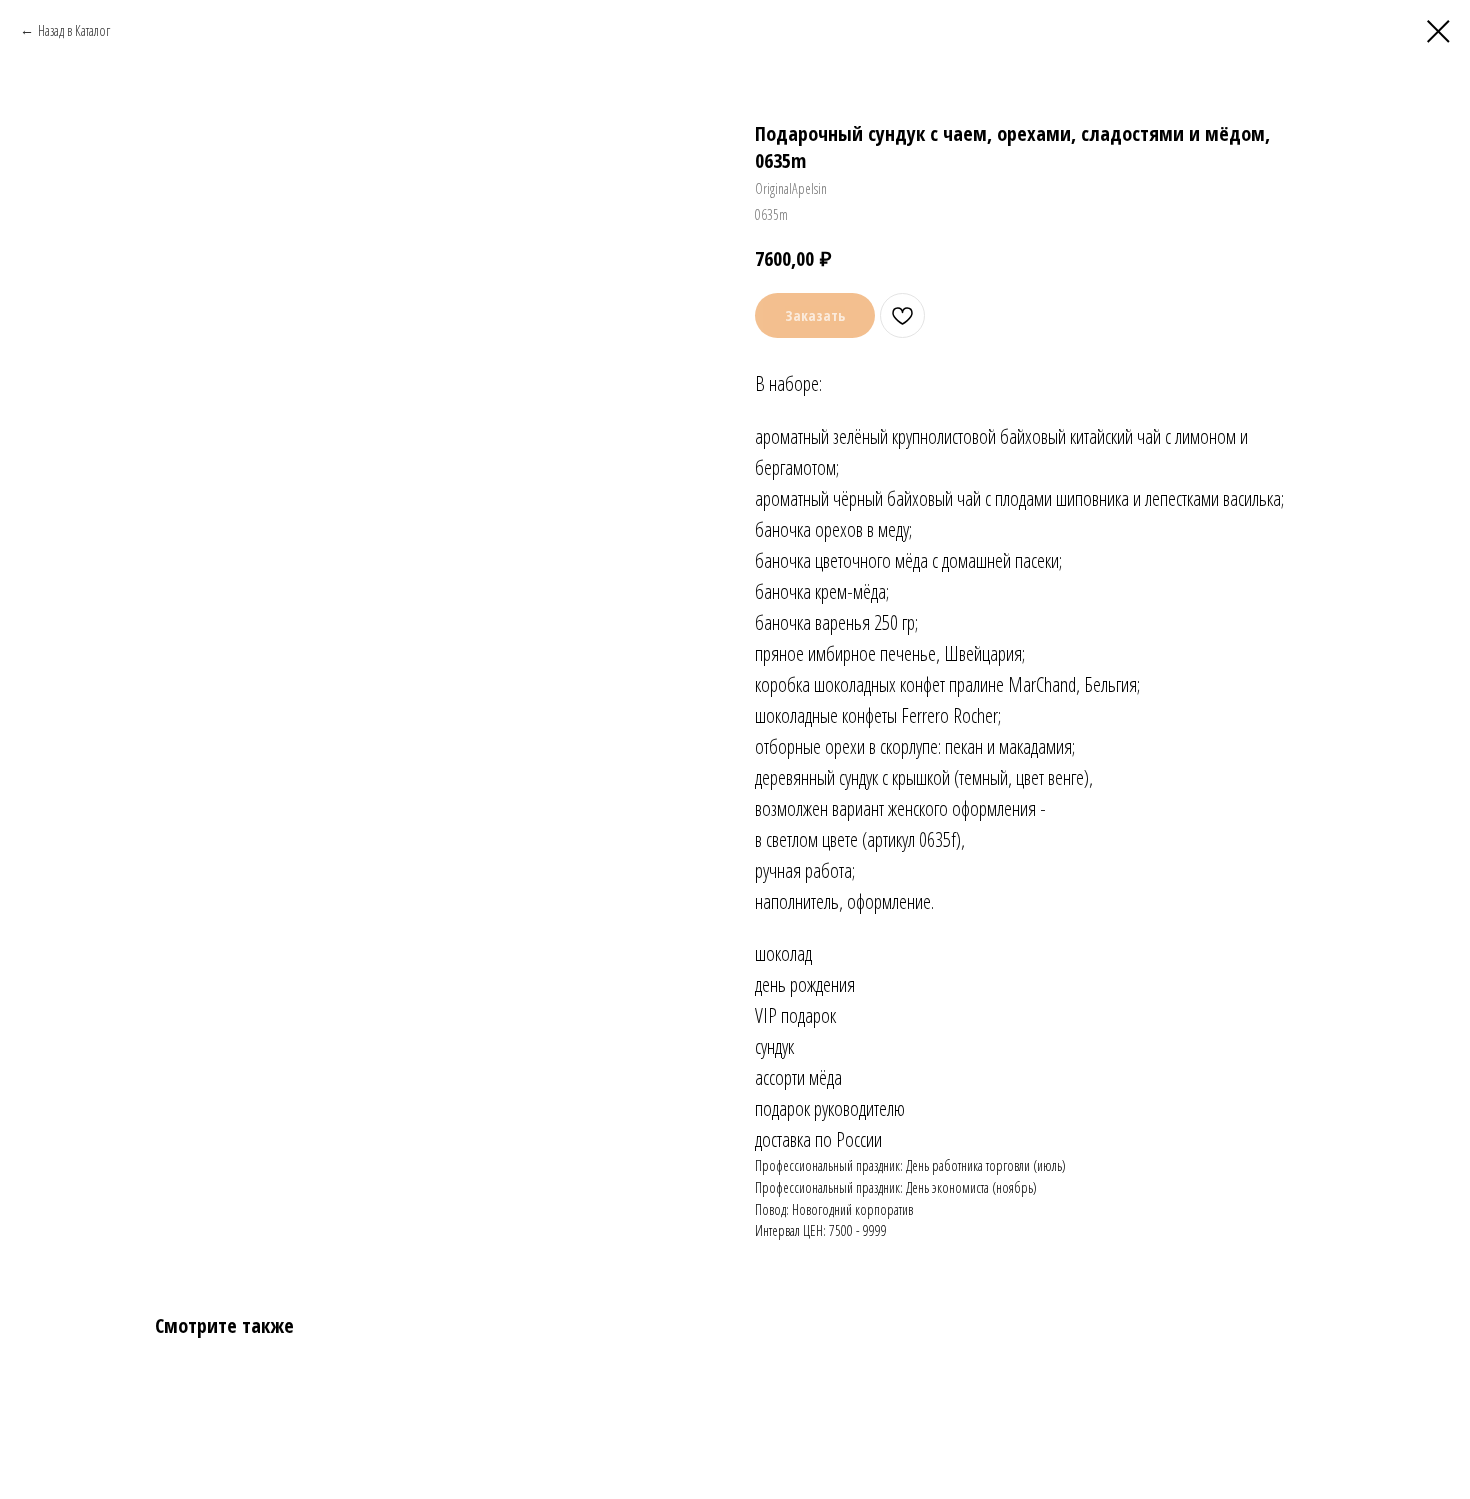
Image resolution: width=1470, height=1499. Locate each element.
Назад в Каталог (74, 30)
